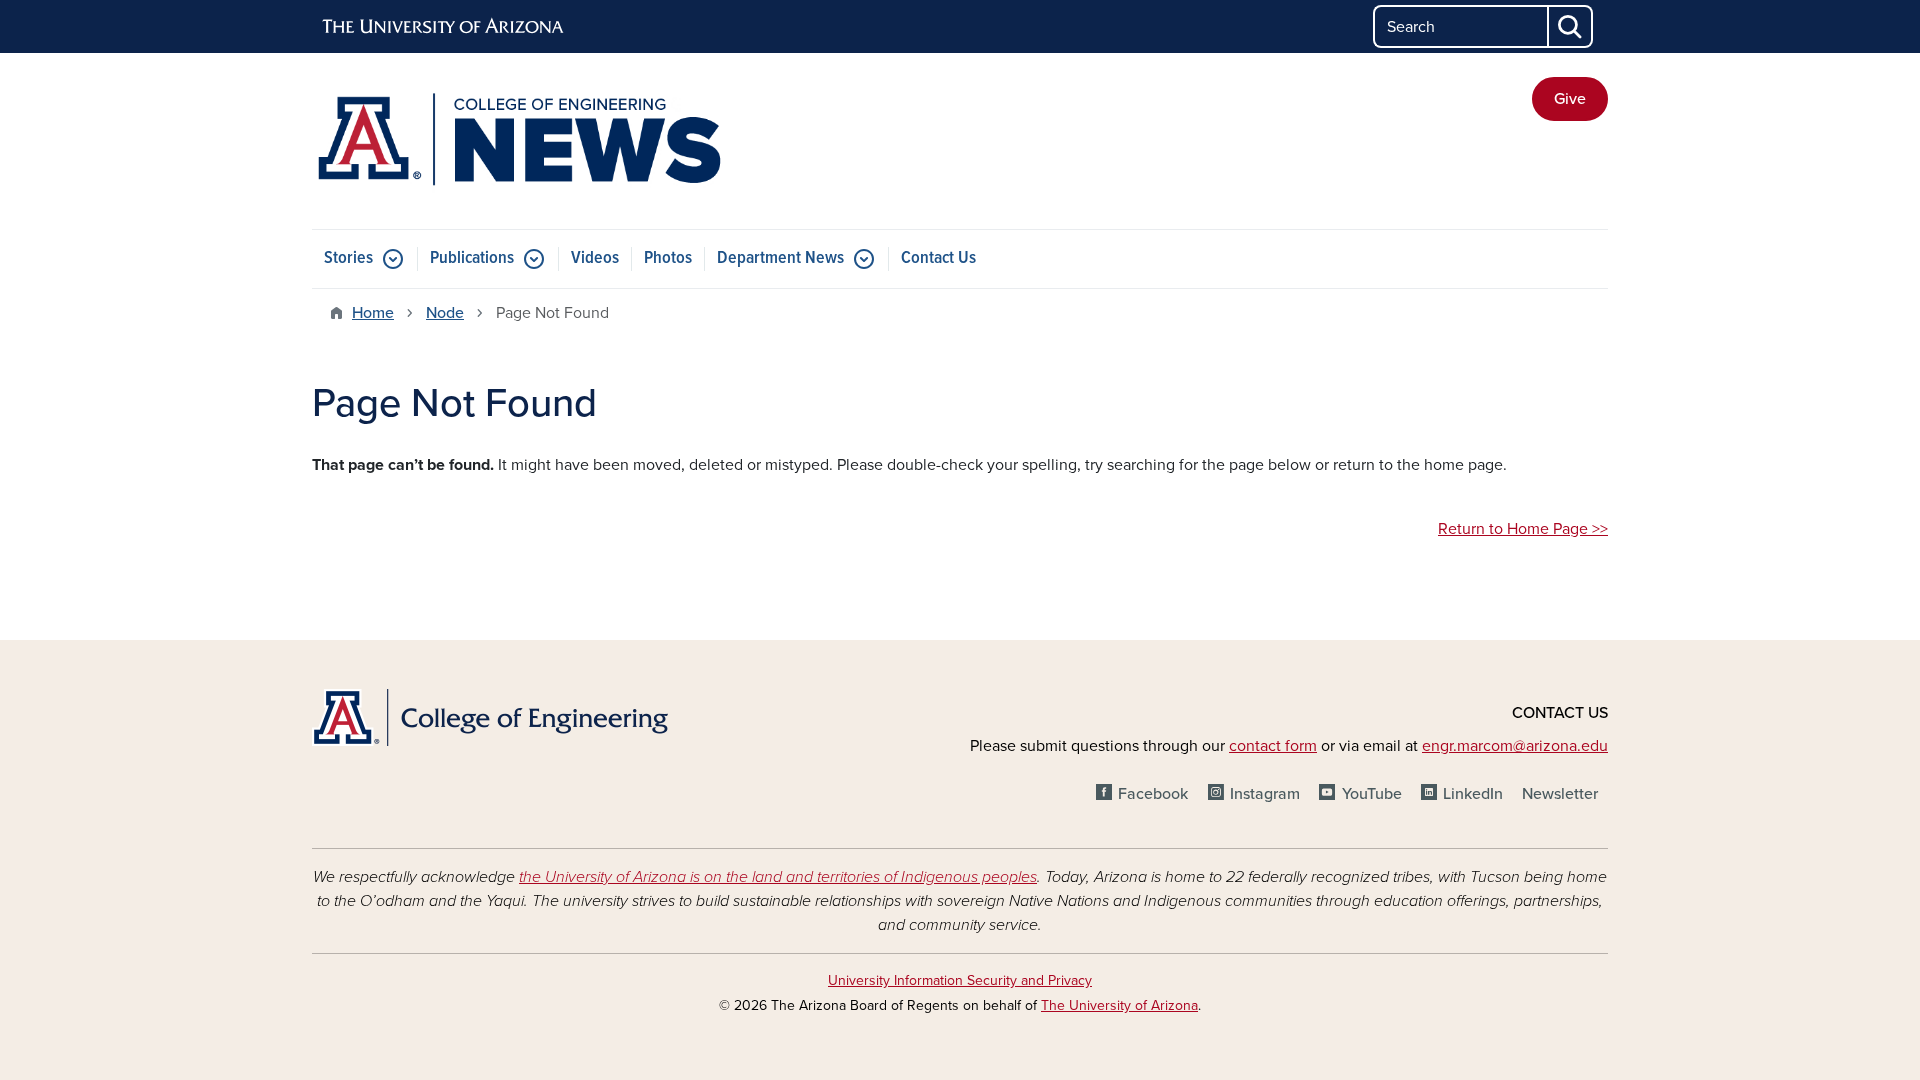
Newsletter (1560, 794)
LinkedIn (1473, 794)
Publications (472, 258)
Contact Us (938, 258)
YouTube (1371, 794)
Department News (780, 258)
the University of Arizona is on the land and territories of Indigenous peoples (778, 877)
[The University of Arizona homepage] (444, 27)
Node (445, 313)
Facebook (1153, 794)
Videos (595, 258)
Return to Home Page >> (1523, 529)
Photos (668, 258)
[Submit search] (1571, 26)
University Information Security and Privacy (960, 980)
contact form (1273, 746)
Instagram (1265, 794)
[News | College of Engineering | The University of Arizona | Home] (520, 141)
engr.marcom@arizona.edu (1515, 746)
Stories (348, 258)
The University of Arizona (1119, 1005)
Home (373, 313)
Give (1570, 99)
